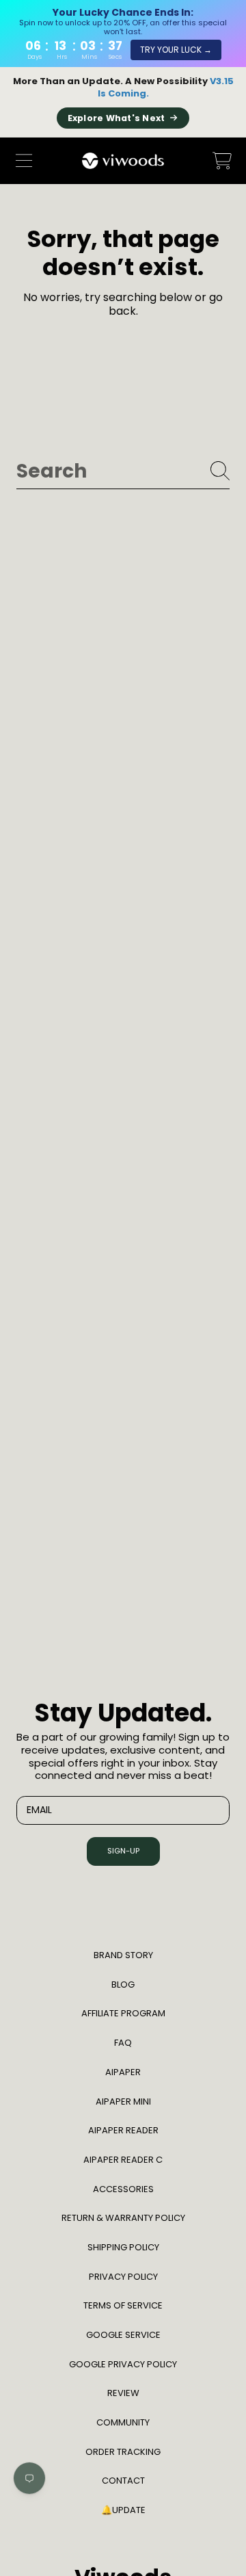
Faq (123, 2043)
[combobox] (123, 471)
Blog (123, 1985)
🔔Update (123, 2510)
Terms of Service (123, 2305)
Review (123, 2393)
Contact (123, 2481)
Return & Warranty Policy (123, 2218)
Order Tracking (123, 2452)
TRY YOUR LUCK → (176, 50)
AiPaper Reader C (123, 2160)
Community (123, 2422)
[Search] (220, 471)
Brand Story (123, 1955)
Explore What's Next (117, 118)
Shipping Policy (123, 2247)
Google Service (123, 2335)
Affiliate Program (123, 2013)
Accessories (123, 2189)
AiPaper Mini (123, 2102)
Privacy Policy (123, 2277)
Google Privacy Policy (123, 2364)
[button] (24, 161)
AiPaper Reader (123, 2130)
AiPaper (123, 2072)
